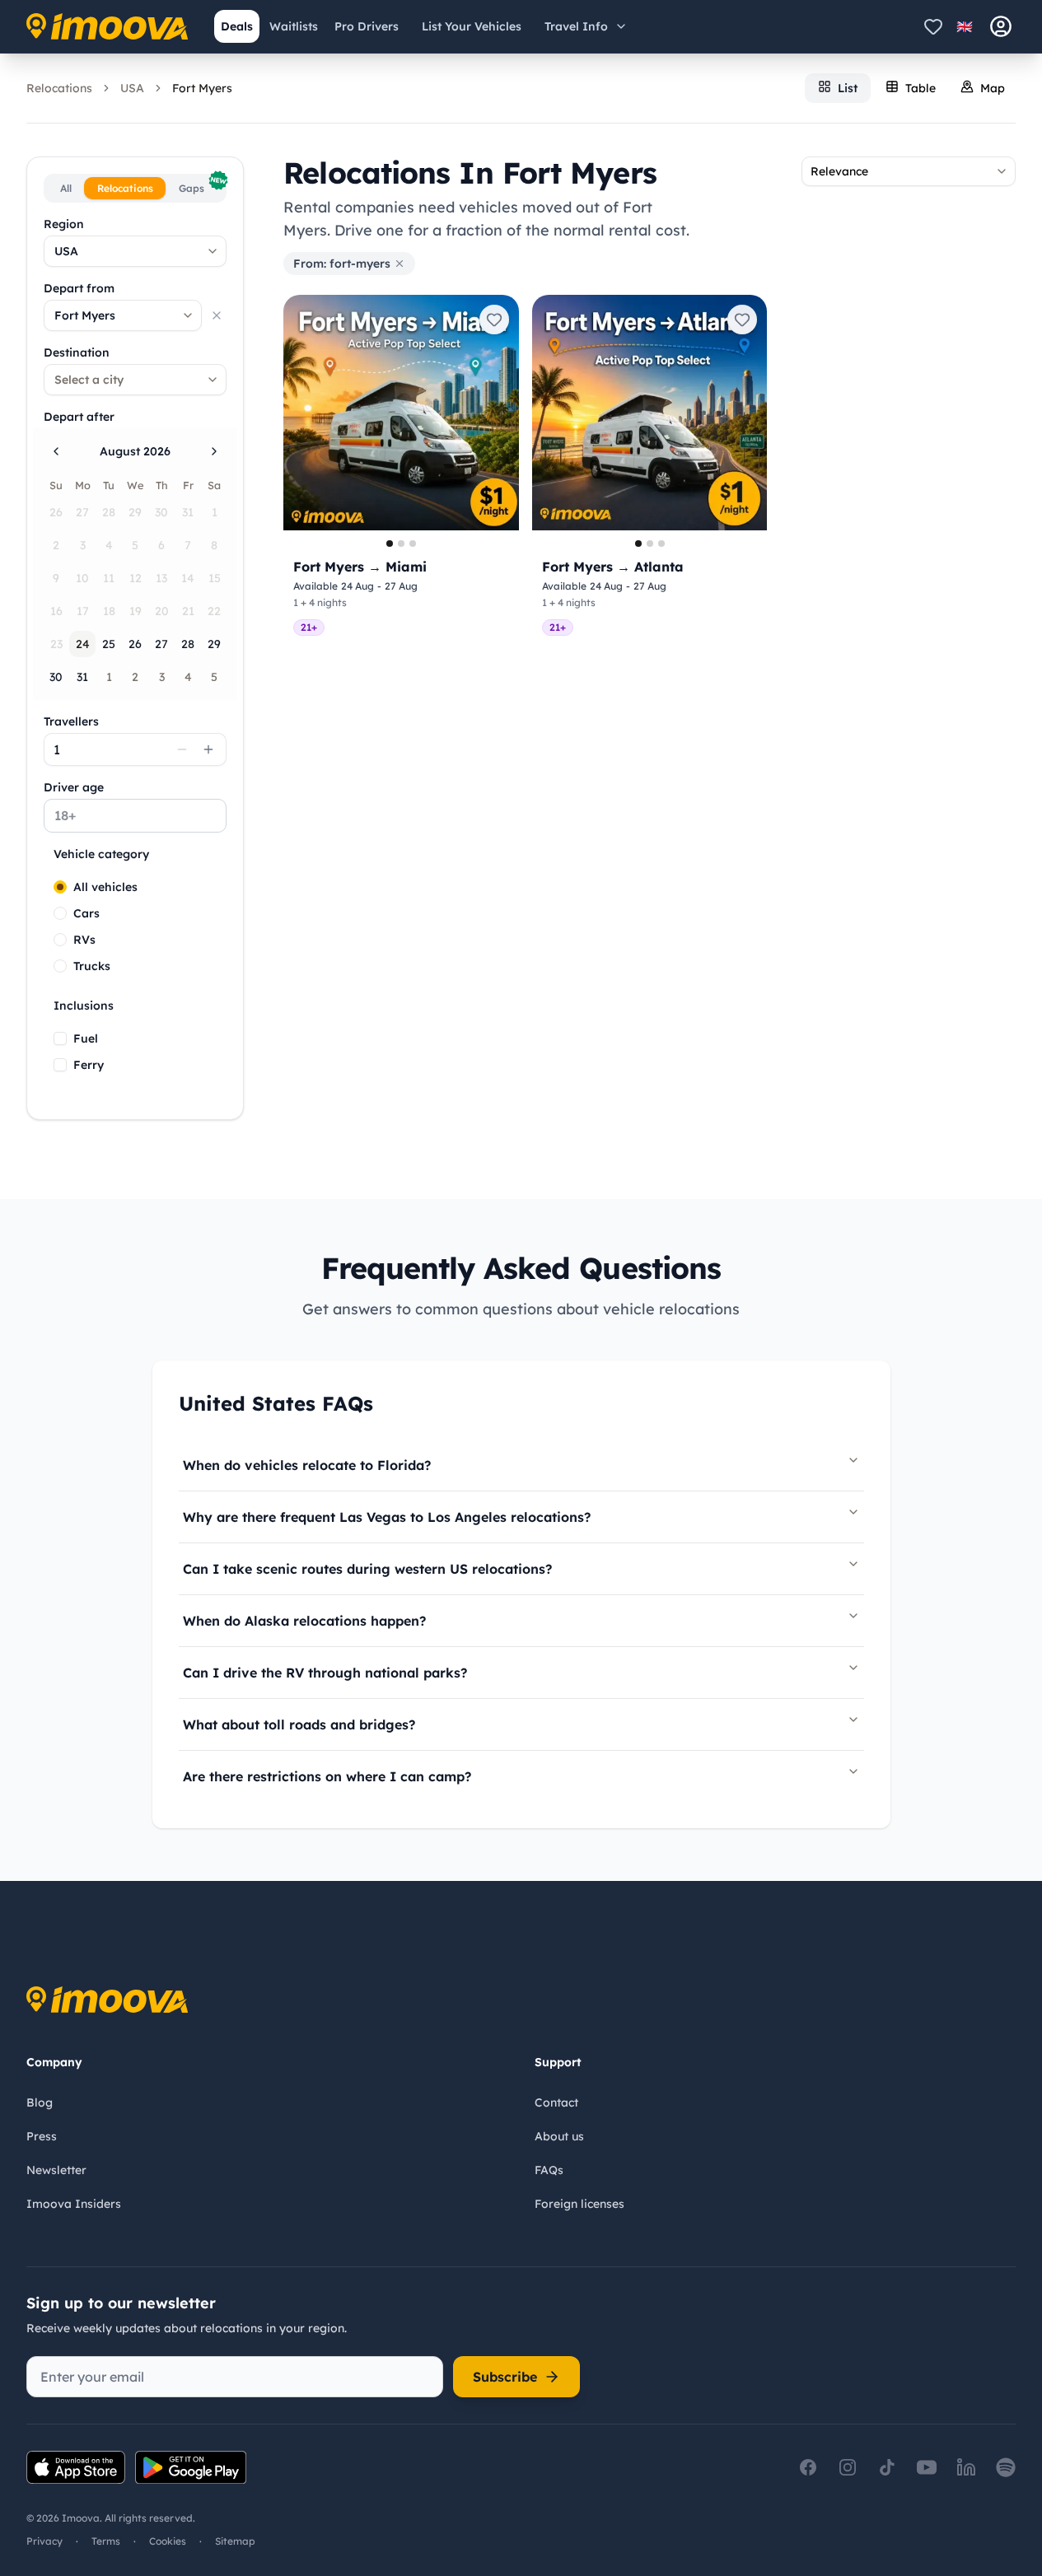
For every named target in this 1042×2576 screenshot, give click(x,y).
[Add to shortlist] (494, 320)
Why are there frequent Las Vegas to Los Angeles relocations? (387, 1517)
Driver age (74, 787)
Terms (106, 2541)
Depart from (79, 288)
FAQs (549, 2170)
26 (135, 644)
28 (188, 644)
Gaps (201, 186)
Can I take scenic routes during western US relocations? (367, 1569)
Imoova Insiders (74, 2204)
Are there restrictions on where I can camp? (327, 1776)
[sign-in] (1001, 26)
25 (109, 644)
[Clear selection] (217, 315)
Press (42, 2136)
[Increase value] (208, 749)
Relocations (59, 88)
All (66, 188)
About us (559, 2136)
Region (64, 224)
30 (56, 677)
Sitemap (235, 2541)
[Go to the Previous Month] (56, 451)
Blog (40, 2102)
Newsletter (56, 2170)
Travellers (71, 721)
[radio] (60, 887)
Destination (77, 352)
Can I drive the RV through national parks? (325, 1673)
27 (161, 644)
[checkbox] (60, 1038)
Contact (556, 2102)
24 (83, 644)
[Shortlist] (933, 26)
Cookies (168, 2541)
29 (214, 644)
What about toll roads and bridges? (299, 1724)
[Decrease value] (182, 749)
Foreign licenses (579, 2204)
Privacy (44, 2541)
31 (82, 677)
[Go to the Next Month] (214, 451)
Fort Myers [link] (202, 88)
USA (132, 88)
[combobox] (135, 251)
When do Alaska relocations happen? (304, 1621)
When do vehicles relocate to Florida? (307, 1465)
